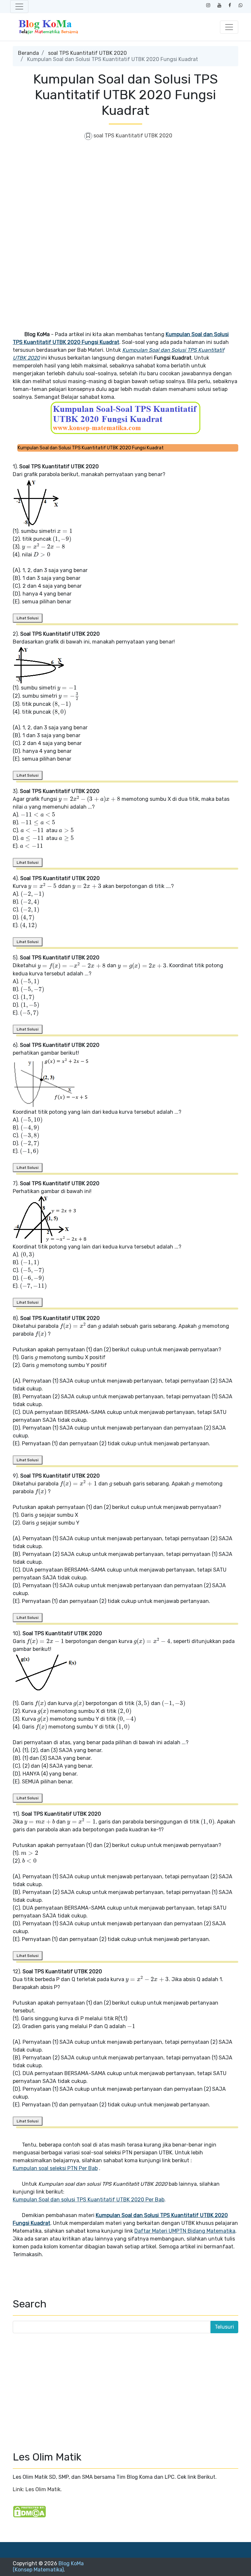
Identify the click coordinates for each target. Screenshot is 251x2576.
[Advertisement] (125, 194)
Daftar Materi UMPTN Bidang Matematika (185, 2231)
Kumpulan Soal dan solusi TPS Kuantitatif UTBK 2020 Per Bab (89, 2200)
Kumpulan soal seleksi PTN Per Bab (55, 2168)
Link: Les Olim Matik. (37, 2489)
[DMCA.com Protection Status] (29, 2512)
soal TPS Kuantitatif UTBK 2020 (87, 53)
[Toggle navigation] (19, 7)
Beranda (28, 53)
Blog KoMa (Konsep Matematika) (48, 2567)
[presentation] (65, 531)
